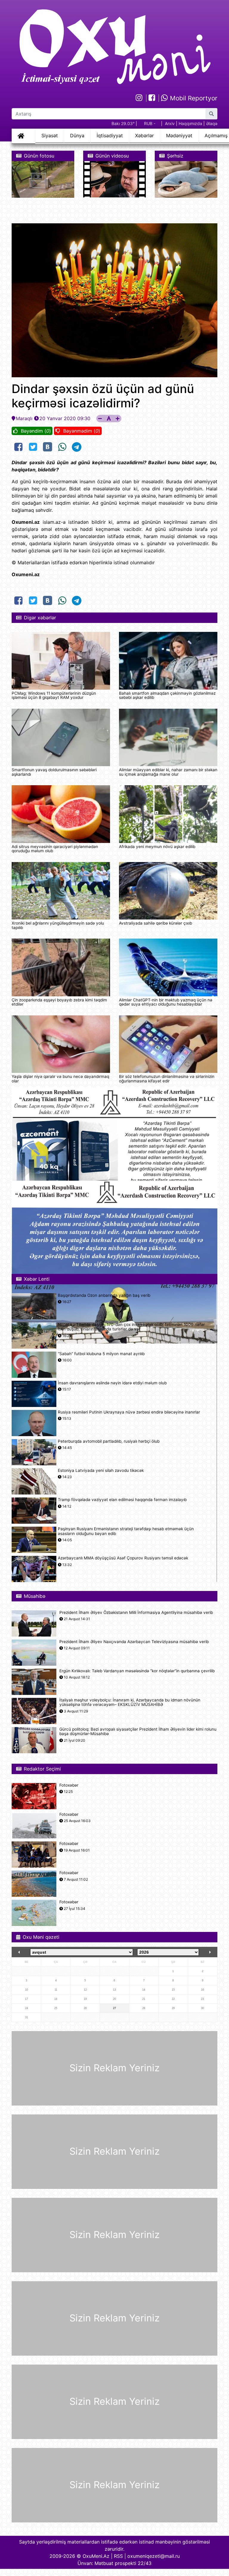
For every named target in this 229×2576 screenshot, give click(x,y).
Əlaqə (212, 123)
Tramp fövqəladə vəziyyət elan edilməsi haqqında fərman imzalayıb (122, 1500)
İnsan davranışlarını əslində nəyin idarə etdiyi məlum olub (112, 1383)
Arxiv (170, 123)
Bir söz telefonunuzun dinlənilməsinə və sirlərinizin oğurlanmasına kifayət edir (167, 1079)
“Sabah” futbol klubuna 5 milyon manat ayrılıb (101, 1354)
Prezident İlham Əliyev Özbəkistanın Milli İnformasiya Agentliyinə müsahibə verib (136, 1613)
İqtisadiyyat (110, 135)
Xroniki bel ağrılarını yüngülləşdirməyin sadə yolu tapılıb (58, 925)
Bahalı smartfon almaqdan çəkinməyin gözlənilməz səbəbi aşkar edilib (167, 695)
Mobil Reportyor (193, 98)
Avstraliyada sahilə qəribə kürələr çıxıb (155, 923)
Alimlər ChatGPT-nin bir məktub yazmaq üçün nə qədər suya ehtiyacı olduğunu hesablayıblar (166, 1002)
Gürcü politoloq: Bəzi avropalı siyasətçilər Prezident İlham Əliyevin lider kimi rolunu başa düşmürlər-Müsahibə (138, 1732)
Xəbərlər (144, 135)
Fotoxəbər (69, 1785)
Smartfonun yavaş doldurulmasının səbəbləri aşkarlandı (54, 772)
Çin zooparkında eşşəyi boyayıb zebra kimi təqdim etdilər (59, 1002)
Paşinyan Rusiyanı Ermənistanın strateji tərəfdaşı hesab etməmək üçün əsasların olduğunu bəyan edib (126, 1531)
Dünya (77, 135)
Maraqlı (24, 418)
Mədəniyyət (179, 135)
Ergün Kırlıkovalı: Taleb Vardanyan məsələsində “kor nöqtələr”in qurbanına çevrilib (137, 1671)
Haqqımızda (190, 123)
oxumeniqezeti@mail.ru (154, 2556)
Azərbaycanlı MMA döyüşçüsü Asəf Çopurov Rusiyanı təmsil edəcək (123, 1558)
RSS (118, 2556)
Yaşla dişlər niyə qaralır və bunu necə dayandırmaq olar (60, 1079)
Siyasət (50, 135)
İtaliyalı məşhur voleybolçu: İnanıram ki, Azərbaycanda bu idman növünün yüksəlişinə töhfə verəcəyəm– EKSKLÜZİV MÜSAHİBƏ (130, 1702)
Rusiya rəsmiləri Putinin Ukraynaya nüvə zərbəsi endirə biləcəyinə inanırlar (129, 1412)
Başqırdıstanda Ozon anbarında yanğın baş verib (104, 1295)
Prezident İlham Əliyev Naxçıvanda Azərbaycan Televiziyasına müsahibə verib (134, 1642)
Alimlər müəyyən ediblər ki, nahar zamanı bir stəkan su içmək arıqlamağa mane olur (168, 772)
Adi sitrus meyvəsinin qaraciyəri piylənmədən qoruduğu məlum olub (55, 849)
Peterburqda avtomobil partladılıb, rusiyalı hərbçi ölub (109, 1441)
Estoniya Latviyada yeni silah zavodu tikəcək (101, 1471)
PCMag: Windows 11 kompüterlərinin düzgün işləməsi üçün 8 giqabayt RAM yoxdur (54, 695)
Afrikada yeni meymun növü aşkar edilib (157, 847)
